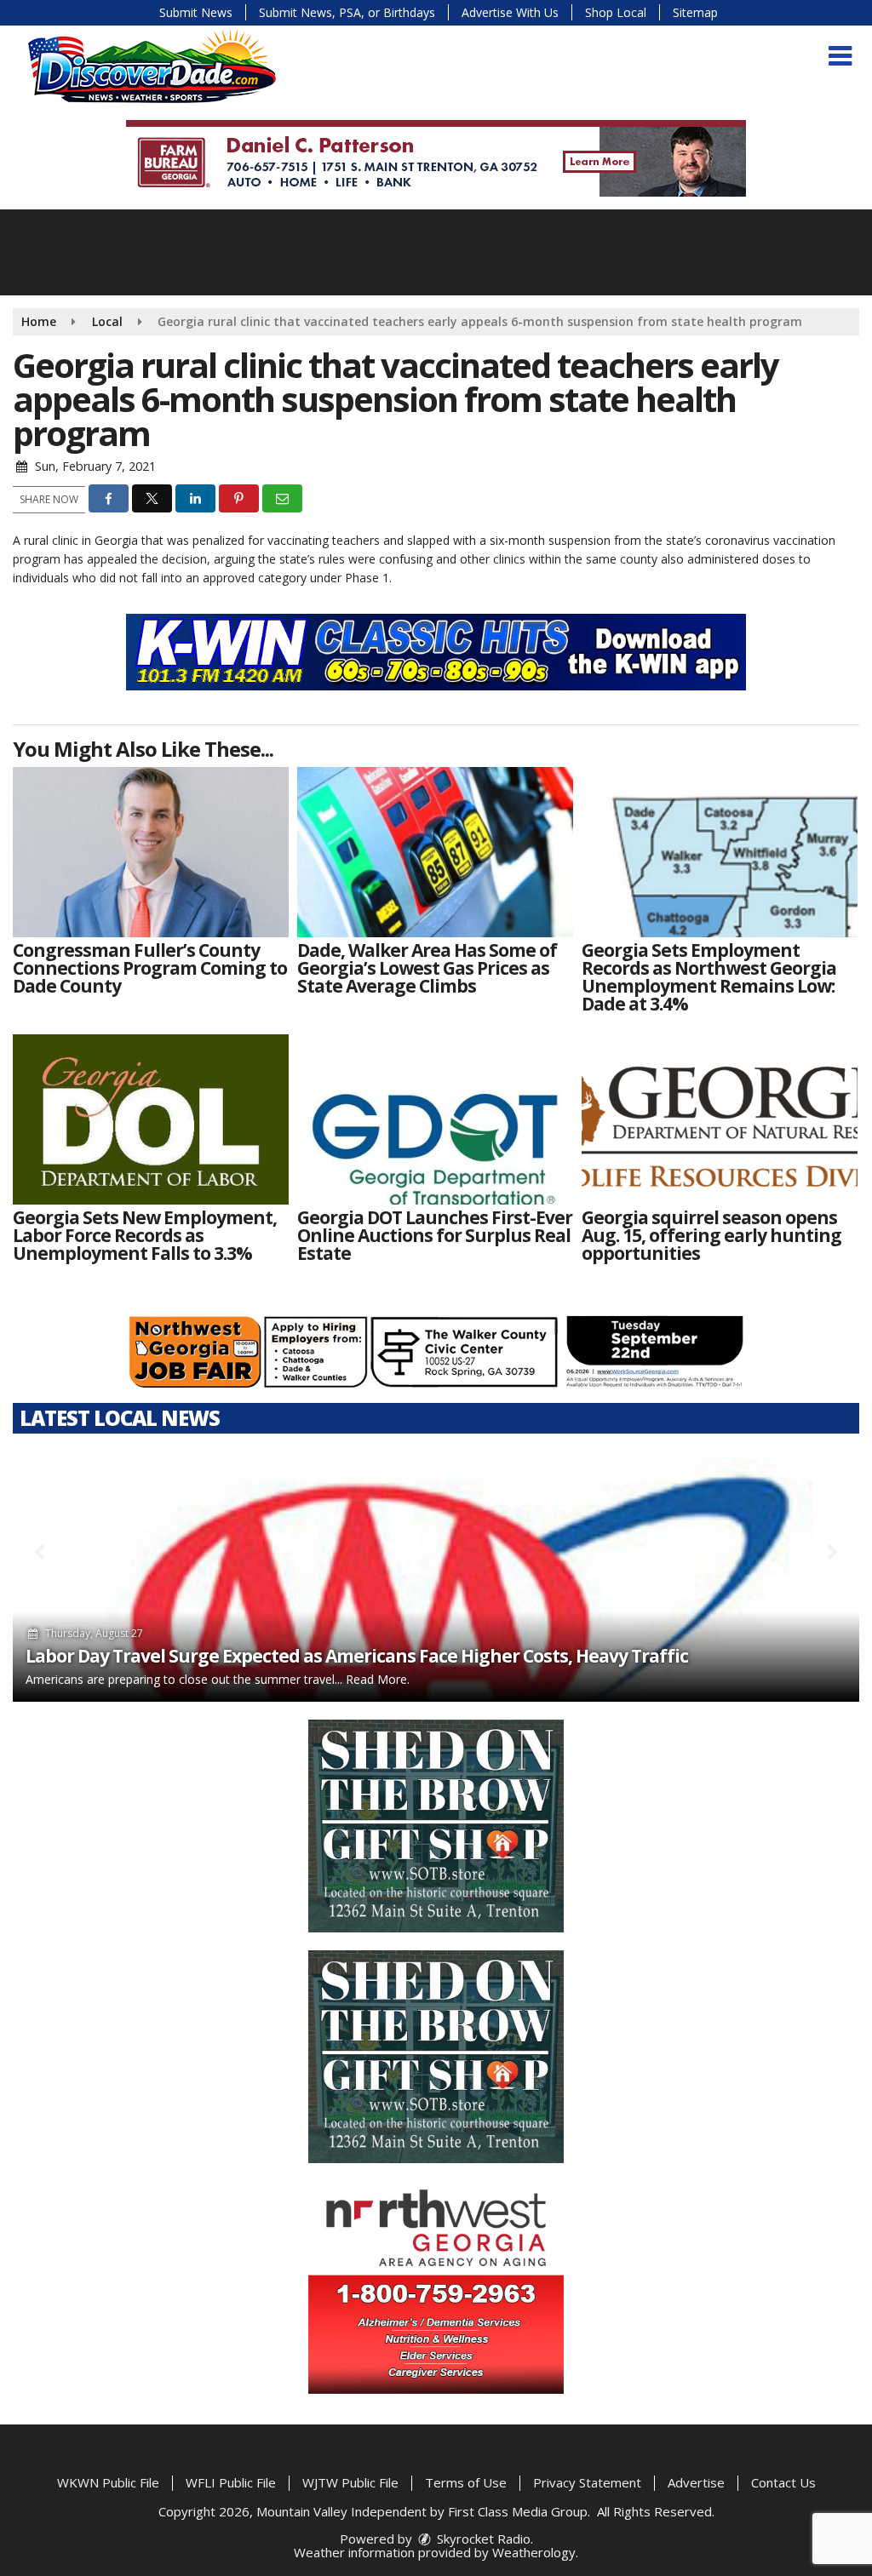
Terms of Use (466, 2482)
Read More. (378, 1679)
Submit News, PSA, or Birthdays (347, 12)
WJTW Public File (350, 2482)
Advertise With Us (510, 12)
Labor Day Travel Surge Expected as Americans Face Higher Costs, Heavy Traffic (357, 1656)
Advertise (696, 2482)
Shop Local (616, 12)
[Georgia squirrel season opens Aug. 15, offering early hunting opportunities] (720, 1119)
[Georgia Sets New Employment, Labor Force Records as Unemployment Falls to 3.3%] (151, 1119)
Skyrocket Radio (482, 2539)
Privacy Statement (587, 2482)
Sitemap (695, 12)
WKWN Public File (108, 2482)
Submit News (196, 12)
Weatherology (534, 2552)
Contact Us (783, 2482)
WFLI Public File (231, 2482)
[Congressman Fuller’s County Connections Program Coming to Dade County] (151, 852)
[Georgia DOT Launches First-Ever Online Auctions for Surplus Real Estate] (435, 1119)
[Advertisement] (436, 158)
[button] (840, 56)
